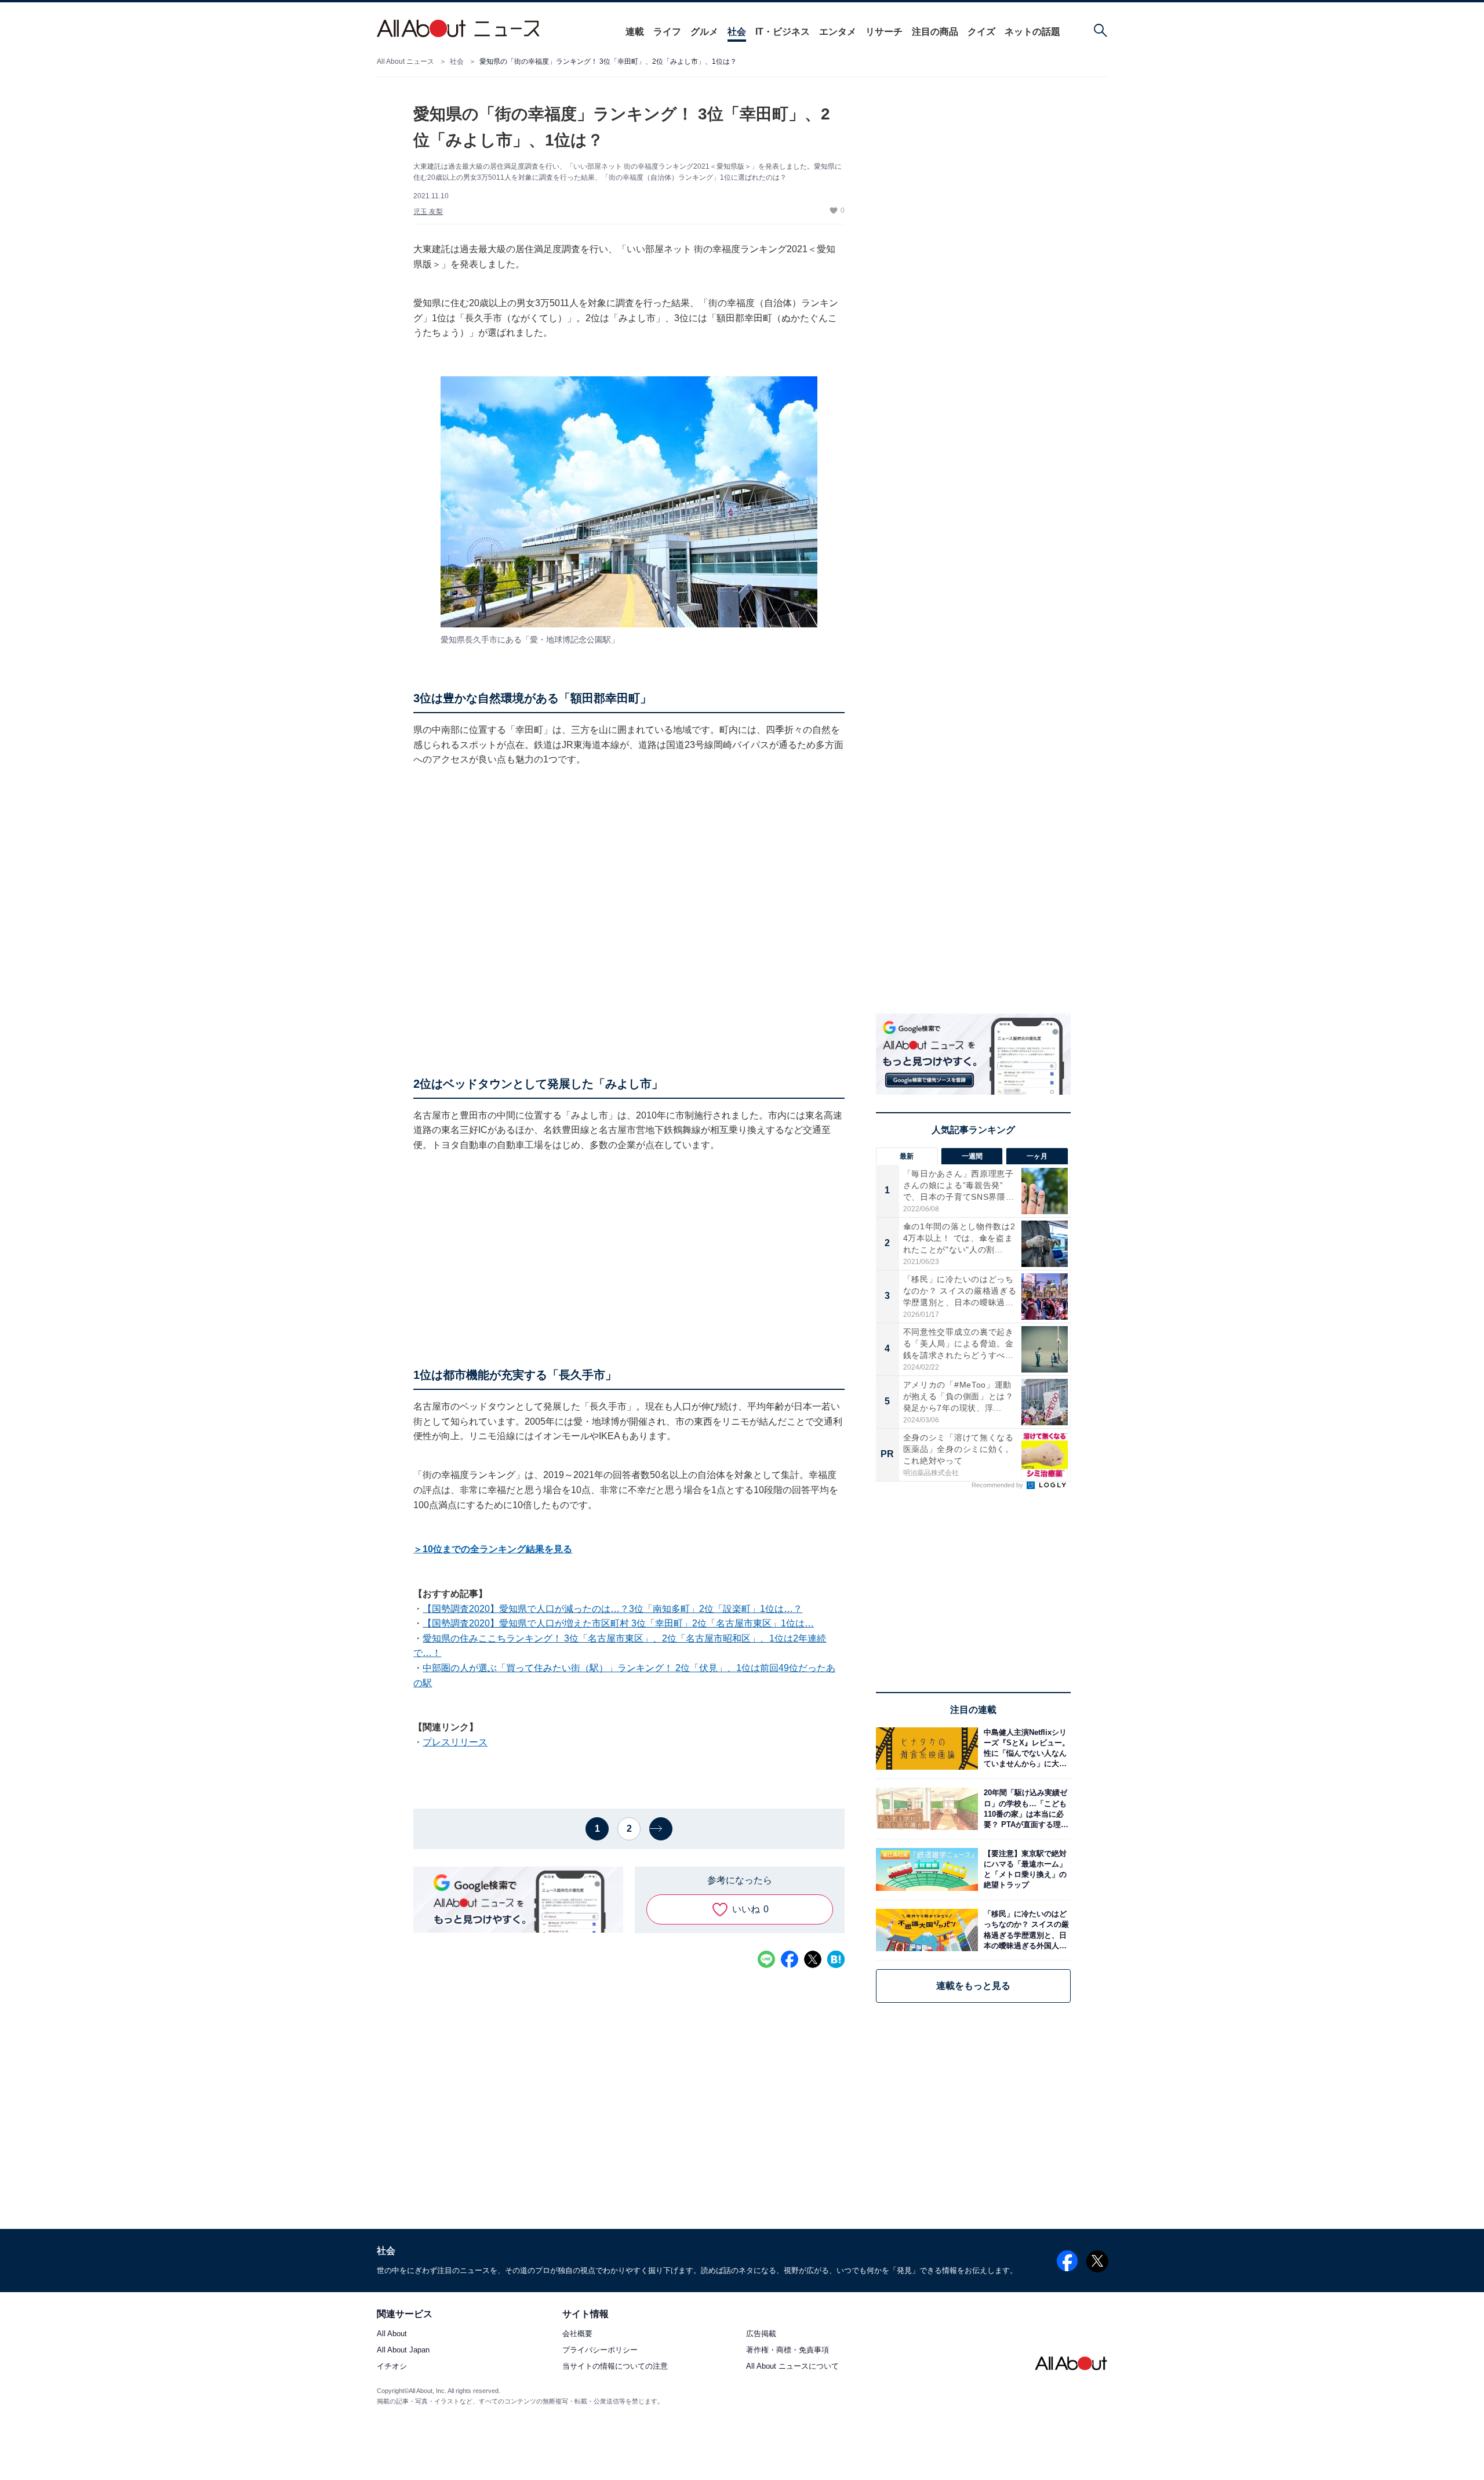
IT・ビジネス (783, 32)
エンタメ (838, 32)
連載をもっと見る (973, 1986)
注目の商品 (935, 32)
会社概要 (577, 2334)
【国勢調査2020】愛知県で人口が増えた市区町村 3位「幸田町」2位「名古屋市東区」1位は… (618, 1623)
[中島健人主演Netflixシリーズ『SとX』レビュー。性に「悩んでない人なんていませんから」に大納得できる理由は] (1024, 1749)
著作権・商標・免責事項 (788, 2350)
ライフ (667, 32)
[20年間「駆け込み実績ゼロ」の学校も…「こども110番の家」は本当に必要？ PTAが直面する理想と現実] (1024, 1809)
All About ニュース (405, 61)
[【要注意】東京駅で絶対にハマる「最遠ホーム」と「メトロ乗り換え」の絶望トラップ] (1024, 1869)
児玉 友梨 (428, 212)
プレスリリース (455, 1742)
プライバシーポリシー (600, 2350)
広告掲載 (761, 2334)
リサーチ (884, 32)
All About (392, 2334)
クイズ (981, 32)
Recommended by (998, 1485)
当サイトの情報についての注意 (615, 2367)
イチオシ (392, 2367)
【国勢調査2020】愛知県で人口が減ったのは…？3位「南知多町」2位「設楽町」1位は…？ (612, 1609)
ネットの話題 (1032, 32)
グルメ (704, 32)
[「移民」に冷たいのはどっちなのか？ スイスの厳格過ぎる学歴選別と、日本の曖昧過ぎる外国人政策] (1024, 1930)
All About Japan (403, 2350)
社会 (737, 32)
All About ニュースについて (792, 2367)
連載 (635, 32)
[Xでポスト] (813, 1959)
